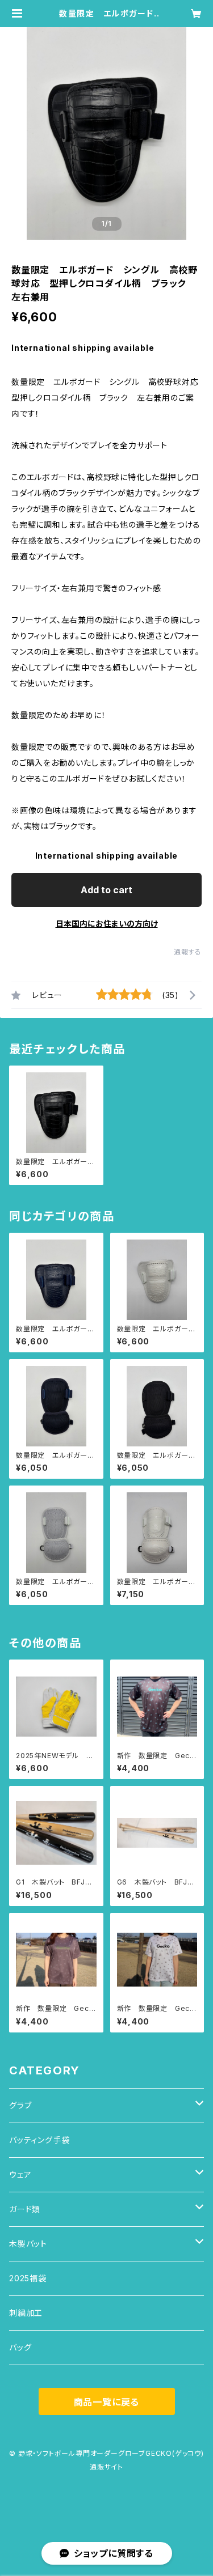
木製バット (28, 2244)
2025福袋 (28, 2278)
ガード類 (25, 2209)
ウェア (20, 2174)
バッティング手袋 (39, 2140)
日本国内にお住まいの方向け (107, 924)
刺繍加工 (26, 2313)
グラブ (20, 2105)
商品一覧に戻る (107, 2402)
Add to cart (106, 890)
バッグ (20, 2347)
